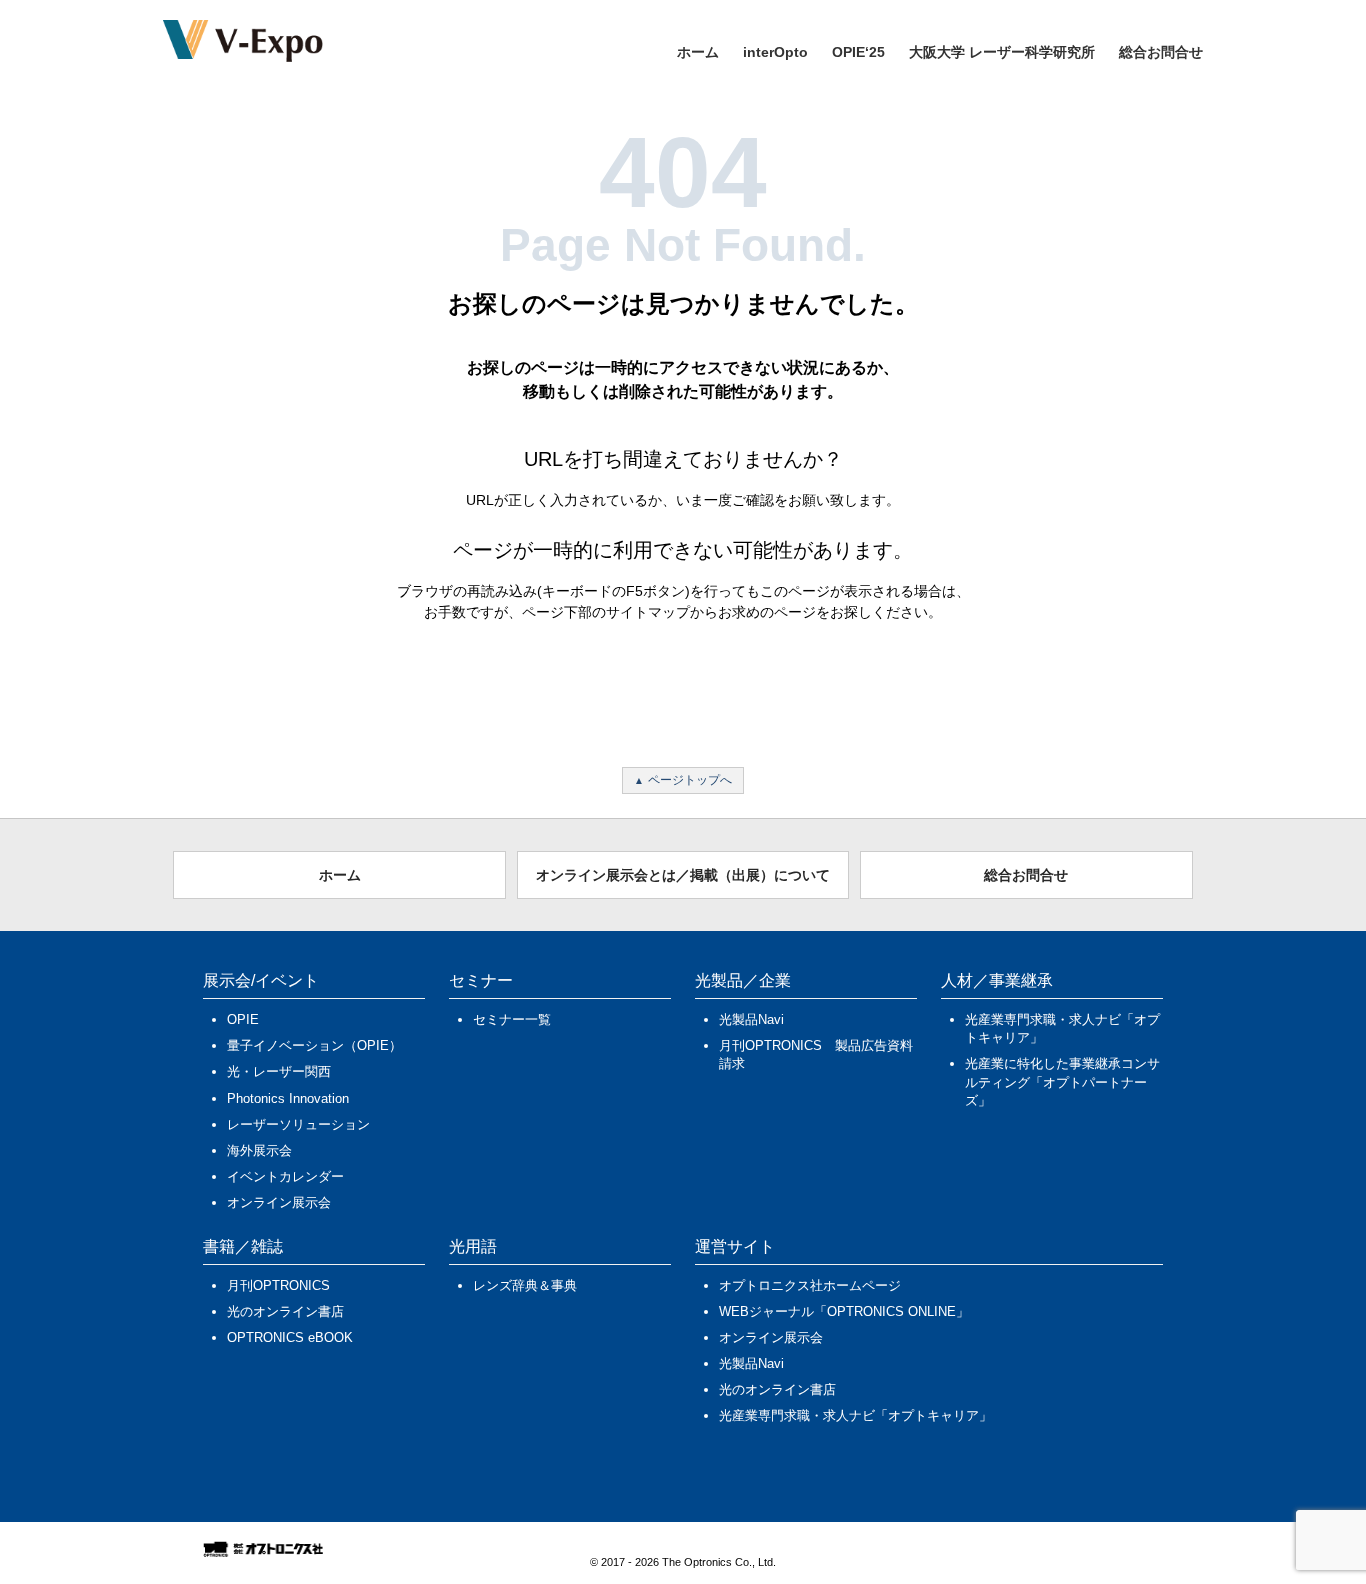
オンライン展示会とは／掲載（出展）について (683, 875)
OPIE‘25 (858, 52)
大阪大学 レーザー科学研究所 (1002, 52)
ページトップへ (690, 780)
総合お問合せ (1161, 52)
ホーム (698, 52)
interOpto (775, 52)
